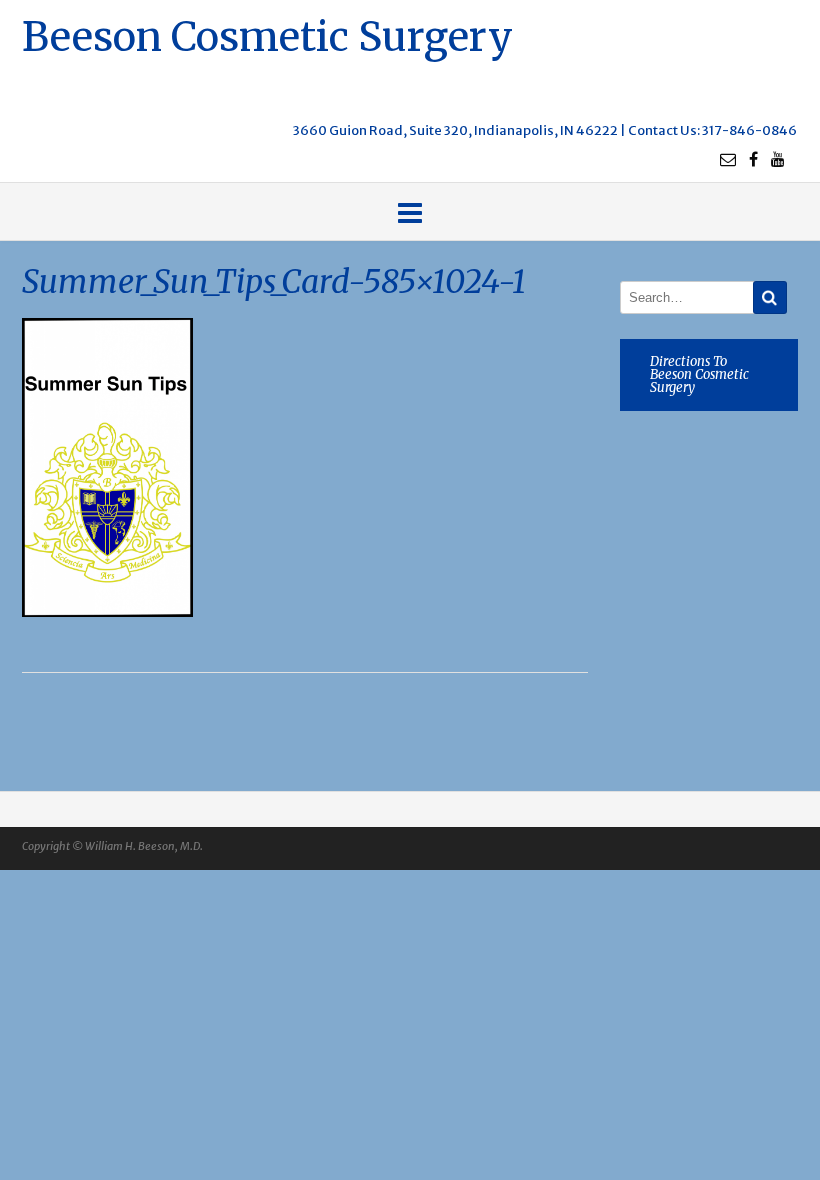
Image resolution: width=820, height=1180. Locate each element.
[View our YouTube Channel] (778, 159)
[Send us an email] (728, 159)
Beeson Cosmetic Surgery (267, 34)
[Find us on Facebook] (753, 159)
